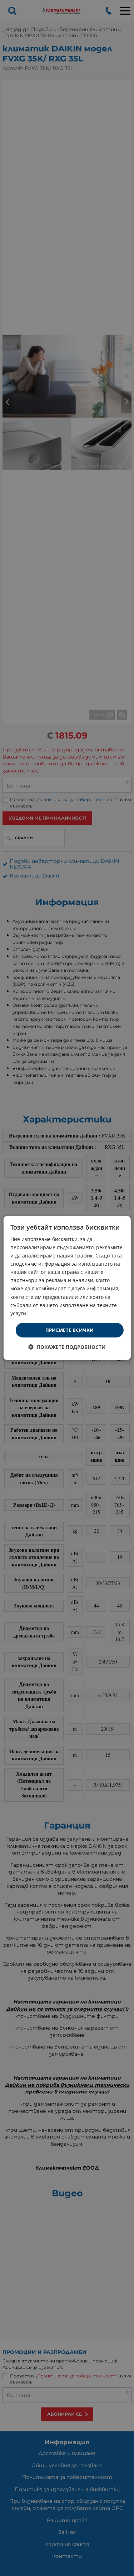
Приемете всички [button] (70, 1330)
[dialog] (67, 1288)
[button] (67, 1347)
